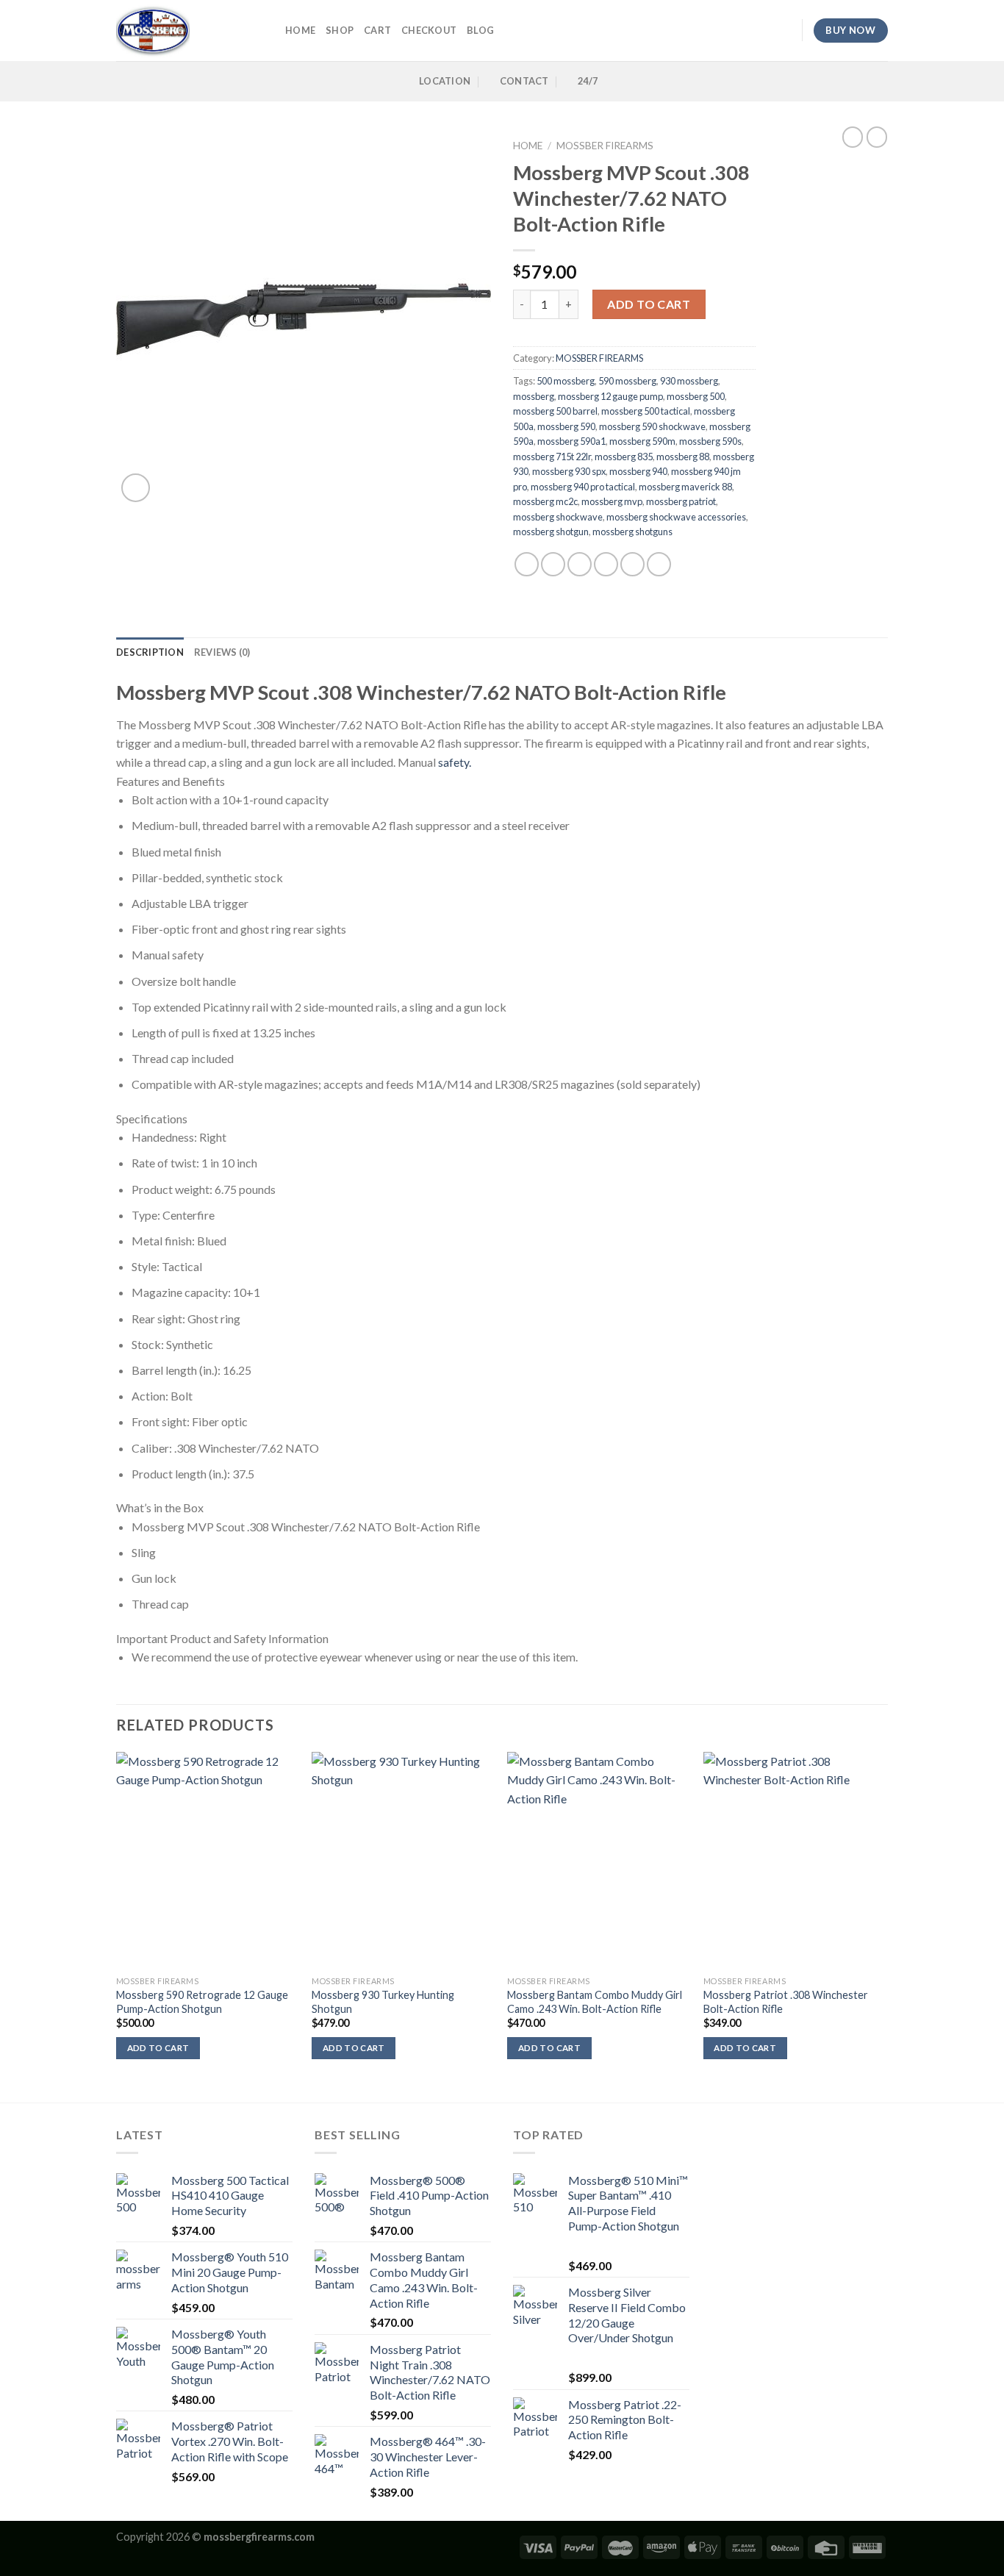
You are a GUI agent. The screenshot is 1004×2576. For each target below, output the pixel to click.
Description (150, 652)
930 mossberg (689, 381)
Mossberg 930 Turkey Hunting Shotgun (383, 2002)
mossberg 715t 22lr (552, 457)
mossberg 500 (696, 396)
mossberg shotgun (551, 532)
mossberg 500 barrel (555, 411)
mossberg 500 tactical (646, 411)
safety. (453, 762)
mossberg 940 (638, 471)
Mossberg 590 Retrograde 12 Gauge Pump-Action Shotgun (202, 2002)
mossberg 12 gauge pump (610, 396)
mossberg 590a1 (571, 441)
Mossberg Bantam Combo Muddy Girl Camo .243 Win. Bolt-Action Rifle (595, 2002)
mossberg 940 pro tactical (583, 487)
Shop (340, 30)
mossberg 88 (683, 457)
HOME (300, 30)
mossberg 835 (624, 457)
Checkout (429, 30)
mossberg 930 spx (569, 471)
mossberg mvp (612, 501)
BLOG (480, 30)
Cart (377, 30)
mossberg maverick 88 (685, 487)
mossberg (534, 396)
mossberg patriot (681, 501)
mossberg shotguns (632, 532)
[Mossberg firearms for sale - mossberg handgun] (190, 31)
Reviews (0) (222, 652)
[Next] (883, 1926)
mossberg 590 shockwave (652, 426)
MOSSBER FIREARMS (605, 146)
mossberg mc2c (545, 501)
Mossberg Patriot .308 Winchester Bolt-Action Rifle (786, 2002)
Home (528, 146)
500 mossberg (566, 381)
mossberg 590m (642, 441)
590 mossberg (627, 381)
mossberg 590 (566, 426)
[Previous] (117, 1926)
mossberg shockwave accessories (676, 517)
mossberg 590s (710, 441)
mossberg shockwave (558, 517)
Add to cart (649, 304)
